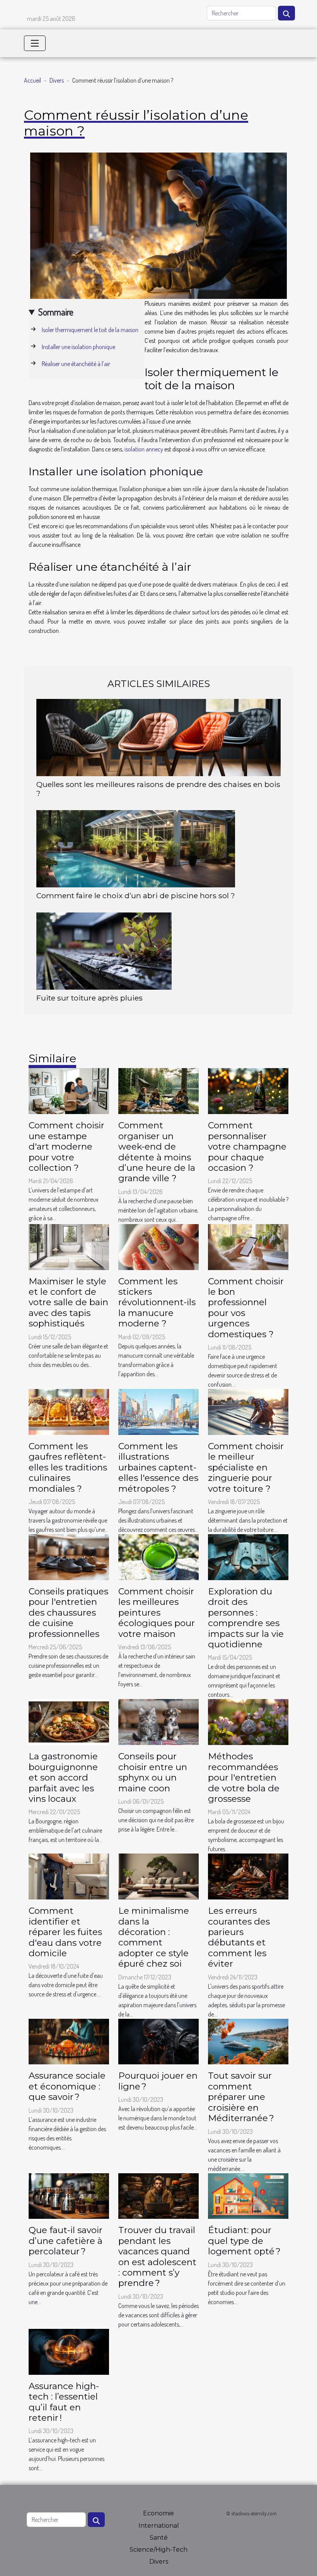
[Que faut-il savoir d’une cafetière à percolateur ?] (69, 2195)
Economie (158, 2513)
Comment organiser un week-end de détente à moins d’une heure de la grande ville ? (157, 1152)
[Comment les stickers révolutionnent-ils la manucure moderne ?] (158, 1246)
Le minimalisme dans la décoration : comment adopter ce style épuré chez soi (154, 1937)
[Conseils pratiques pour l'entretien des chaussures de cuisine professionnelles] (69, 1556)
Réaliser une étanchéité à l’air (76, 364)
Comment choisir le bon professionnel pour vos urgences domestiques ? (246, 1308)
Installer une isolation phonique (78, 347)
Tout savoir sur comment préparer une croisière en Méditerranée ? (241, 2097)
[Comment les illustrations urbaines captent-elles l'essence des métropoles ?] (158, 1411)
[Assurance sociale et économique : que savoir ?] (69, 2041)
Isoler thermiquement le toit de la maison (90, 330)
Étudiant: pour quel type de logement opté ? (244, 2241)
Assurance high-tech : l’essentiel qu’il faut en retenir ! (64, 2402)
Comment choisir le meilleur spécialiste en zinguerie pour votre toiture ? (246, 1467)
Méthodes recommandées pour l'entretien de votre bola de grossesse (244, 1777)
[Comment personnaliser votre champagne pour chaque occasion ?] (248, 1090)
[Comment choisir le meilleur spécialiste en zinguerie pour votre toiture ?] (248, 1411)
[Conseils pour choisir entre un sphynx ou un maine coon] (158, 1721)
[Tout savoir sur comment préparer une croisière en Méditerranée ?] (248, 2041)
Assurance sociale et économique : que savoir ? (67, 2086)
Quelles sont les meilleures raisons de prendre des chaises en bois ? (158, 789)
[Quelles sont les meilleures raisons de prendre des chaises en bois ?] (158, 737)
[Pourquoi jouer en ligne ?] (158, 2041)
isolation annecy (144, 449)
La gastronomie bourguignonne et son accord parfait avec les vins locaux (63, 1777)
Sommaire (56, 312)
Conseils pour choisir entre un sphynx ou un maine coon (153, 1772)
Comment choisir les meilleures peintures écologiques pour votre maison (157, 1613)
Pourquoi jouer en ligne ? (158, 2081)
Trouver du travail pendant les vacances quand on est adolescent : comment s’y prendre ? (157, 2256)
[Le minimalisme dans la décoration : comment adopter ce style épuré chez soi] (158, 1876)
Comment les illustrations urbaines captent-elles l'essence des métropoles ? (158, 1467)
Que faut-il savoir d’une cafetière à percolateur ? (66, 2241)
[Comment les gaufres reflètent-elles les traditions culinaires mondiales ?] (69, 1411)
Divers (57, 80)
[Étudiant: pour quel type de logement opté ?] (248, 2195)
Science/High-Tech (158, 2550)
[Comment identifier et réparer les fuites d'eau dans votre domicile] (69, 1876)
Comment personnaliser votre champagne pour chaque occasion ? (247, 1146)
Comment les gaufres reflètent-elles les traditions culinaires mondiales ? (68, 1467)
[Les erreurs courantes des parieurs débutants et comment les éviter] (248, 1876)
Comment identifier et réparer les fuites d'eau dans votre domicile (65, 1932)
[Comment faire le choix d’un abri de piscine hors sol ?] (136, 848)
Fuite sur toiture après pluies (89, 998)
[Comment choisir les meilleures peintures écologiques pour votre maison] (158, 1556)
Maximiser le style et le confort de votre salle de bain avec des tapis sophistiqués (68, 1302)
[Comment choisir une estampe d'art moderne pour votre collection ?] (69, 1090)
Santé (159, 2538)
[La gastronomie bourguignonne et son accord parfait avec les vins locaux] (69, 1721)
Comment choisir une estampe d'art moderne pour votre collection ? (66, 1146)
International (159, 2526)
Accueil (32, 80)
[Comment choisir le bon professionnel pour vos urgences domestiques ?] (248, 1246)
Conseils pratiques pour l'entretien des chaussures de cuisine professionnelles (68, 1613)
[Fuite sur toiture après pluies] (104, 950)
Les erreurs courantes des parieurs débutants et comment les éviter (239, 1937)
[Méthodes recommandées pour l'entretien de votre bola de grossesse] (248, 1721)
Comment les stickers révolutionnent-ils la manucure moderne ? (157, 1302)
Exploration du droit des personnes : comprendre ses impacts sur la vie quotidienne (246, 1618)
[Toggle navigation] (35, 43)
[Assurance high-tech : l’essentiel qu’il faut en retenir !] (69, 2351)
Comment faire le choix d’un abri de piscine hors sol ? (136, 895)
